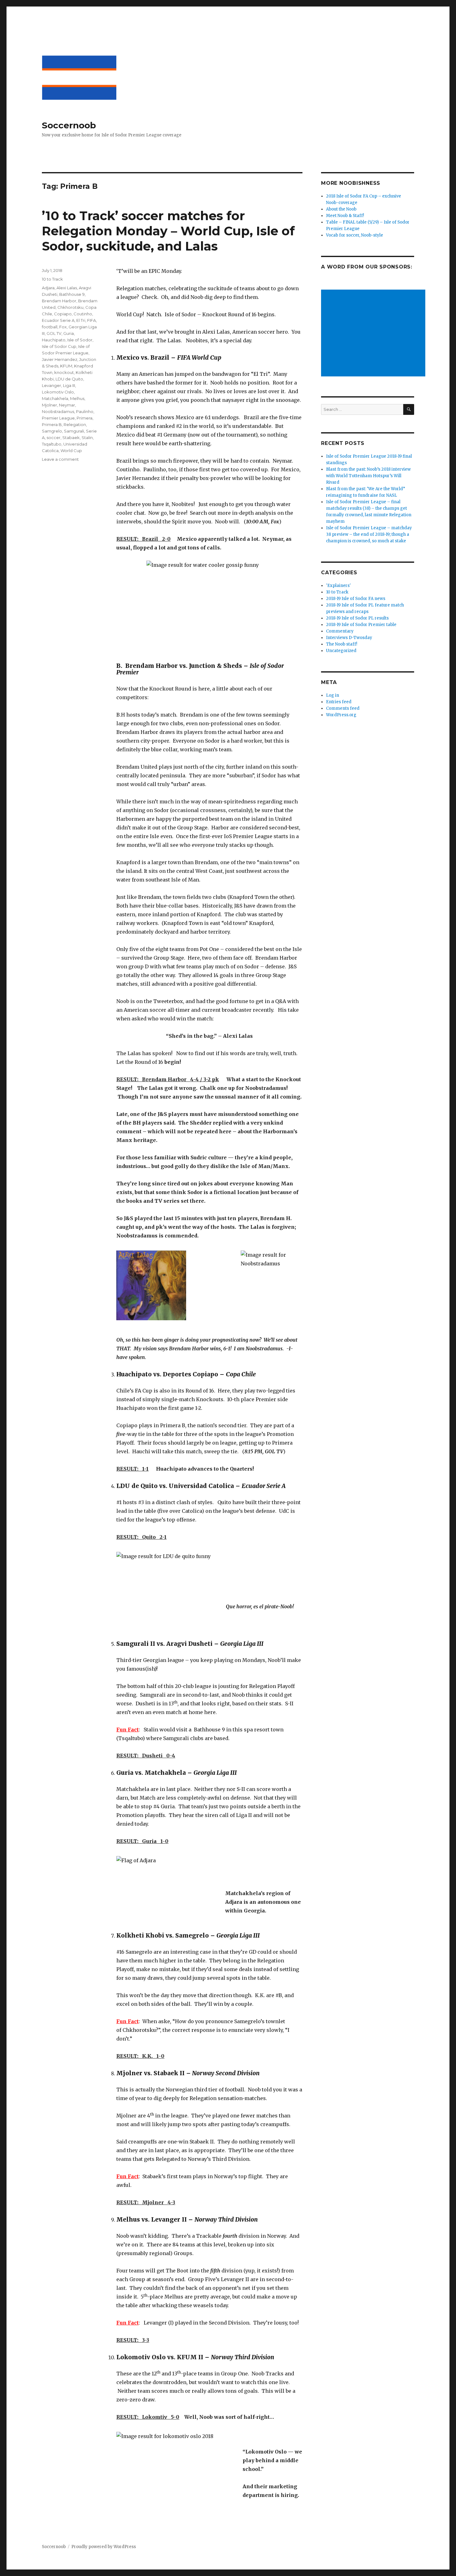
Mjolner (49, 405)
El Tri (81, 320)
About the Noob (341, 209)
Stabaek (71, 437)
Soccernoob (69, 125)
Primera (85, 418)
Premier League (58, 418)
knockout (64, 372)
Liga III (69, 385)
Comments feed (343, 708)
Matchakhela (55, 398)
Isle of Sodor (80, 340)
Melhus (77, 398)
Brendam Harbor (59, 301)
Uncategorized (341, 651)
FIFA (92, 320)
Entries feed (339, 702)
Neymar (67, 405)
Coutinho (83, 314)
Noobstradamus (58, 411)
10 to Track (52, 279)
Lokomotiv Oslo (58, 392)
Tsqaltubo (52, 444)
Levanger (51, 385)
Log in (333, 695)
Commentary (340, 631)
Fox (63, 327)
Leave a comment (60, 459)
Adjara (48, 288)
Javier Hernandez (60, 359)
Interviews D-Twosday (349, 638)
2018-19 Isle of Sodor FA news (356, 599)
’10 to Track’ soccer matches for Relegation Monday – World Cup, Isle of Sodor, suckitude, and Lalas (168, 231)
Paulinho (85, 411)
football (50, 327)
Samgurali (74, 431)
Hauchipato (54, 340)
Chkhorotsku (70, 307)
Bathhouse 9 (72, 294)
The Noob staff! (342, 644)
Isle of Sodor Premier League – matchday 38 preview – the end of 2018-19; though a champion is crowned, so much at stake (369, 534)
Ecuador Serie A (58, 320)
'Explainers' (338, 586)
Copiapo (63, 314)
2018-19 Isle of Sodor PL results (357, 618)
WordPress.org (341, 715)
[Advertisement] (374, 334)
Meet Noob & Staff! (345, 216)
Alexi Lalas (67, 288)
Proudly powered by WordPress (104, 2547)
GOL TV (54, 333)
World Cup (71, 451)
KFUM (66, 366)
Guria (69, 333)
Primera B (52, 424)
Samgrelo (52, 431)
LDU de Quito (69, 379)
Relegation (75, 424)
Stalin (87, 437)
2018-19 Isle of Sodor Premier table (361, 625)
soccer (54, 437)
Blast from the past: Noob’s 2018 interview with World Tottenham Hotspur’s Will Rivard (368, 476)
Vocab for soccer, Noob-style (355, 235)
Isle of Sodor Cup (59, 346)
